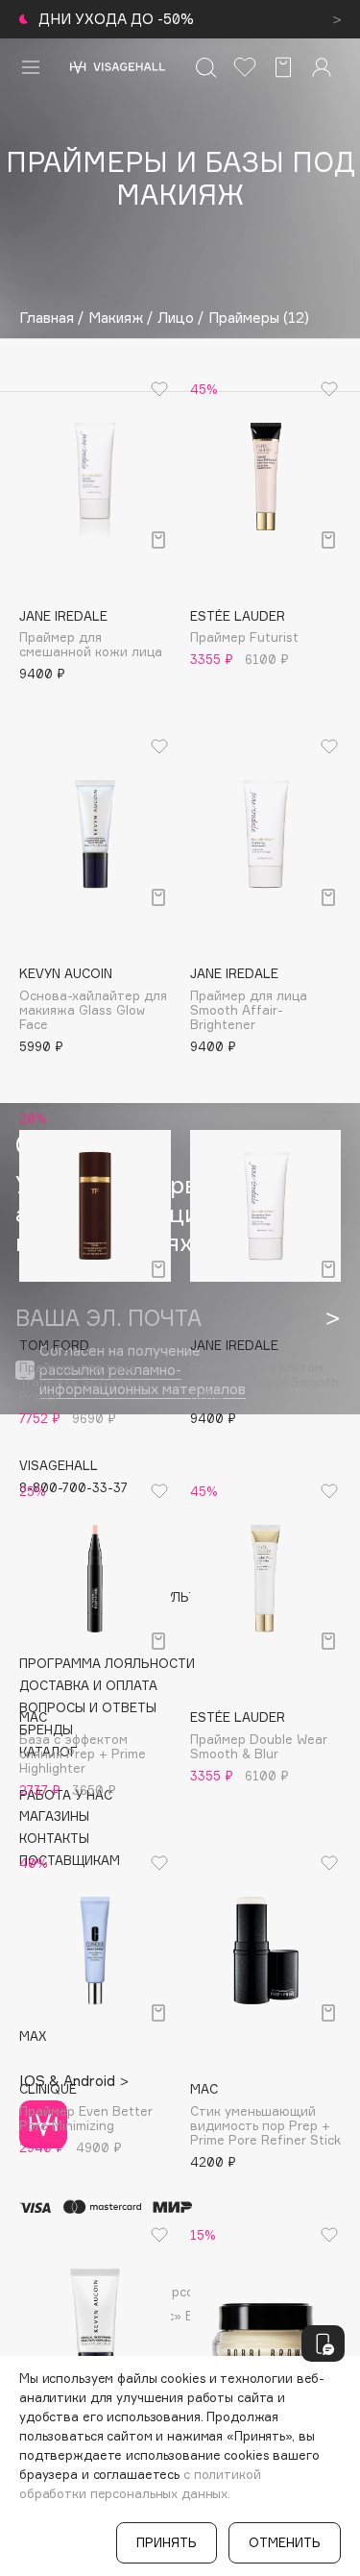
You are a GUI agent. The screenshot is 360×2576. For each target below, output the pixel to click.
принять (167, 2542)
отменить (285, 2542)
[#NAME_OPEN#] (323, 2343)
